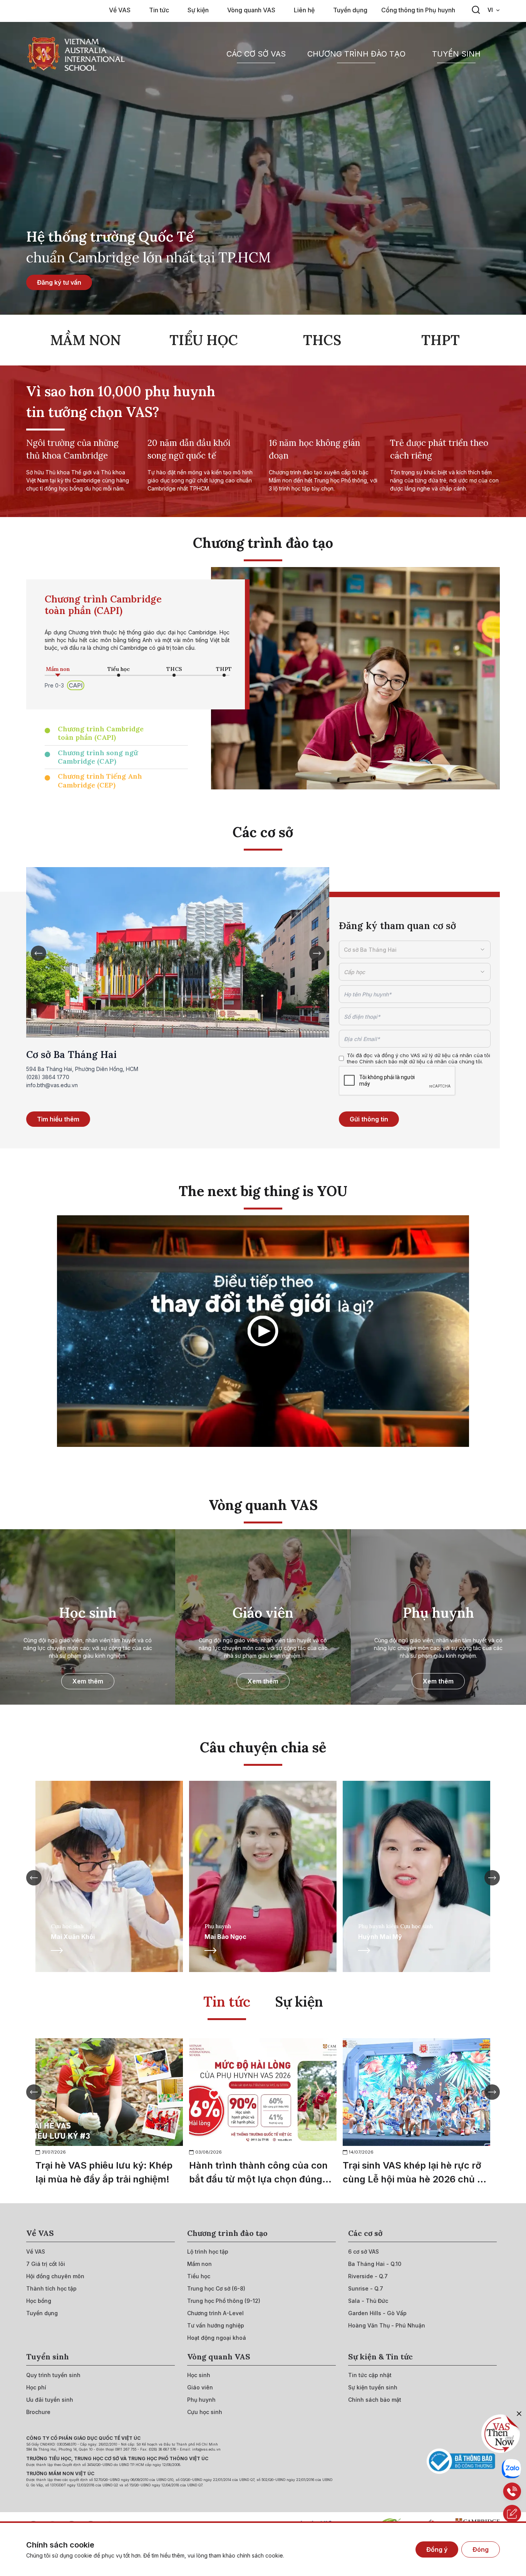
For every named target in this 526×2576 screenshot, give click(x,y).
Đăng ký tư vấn (59, 282)
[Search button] (476, 10)
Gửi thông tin (369, 1119)
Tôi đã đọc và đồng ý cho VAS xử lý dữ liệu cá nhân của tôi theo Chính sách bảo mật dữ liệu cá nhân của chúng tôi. (419, 1058)
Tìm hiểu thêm (58, 1119)
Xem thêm (88, 1681)
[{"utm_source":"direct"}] (76, 54)
